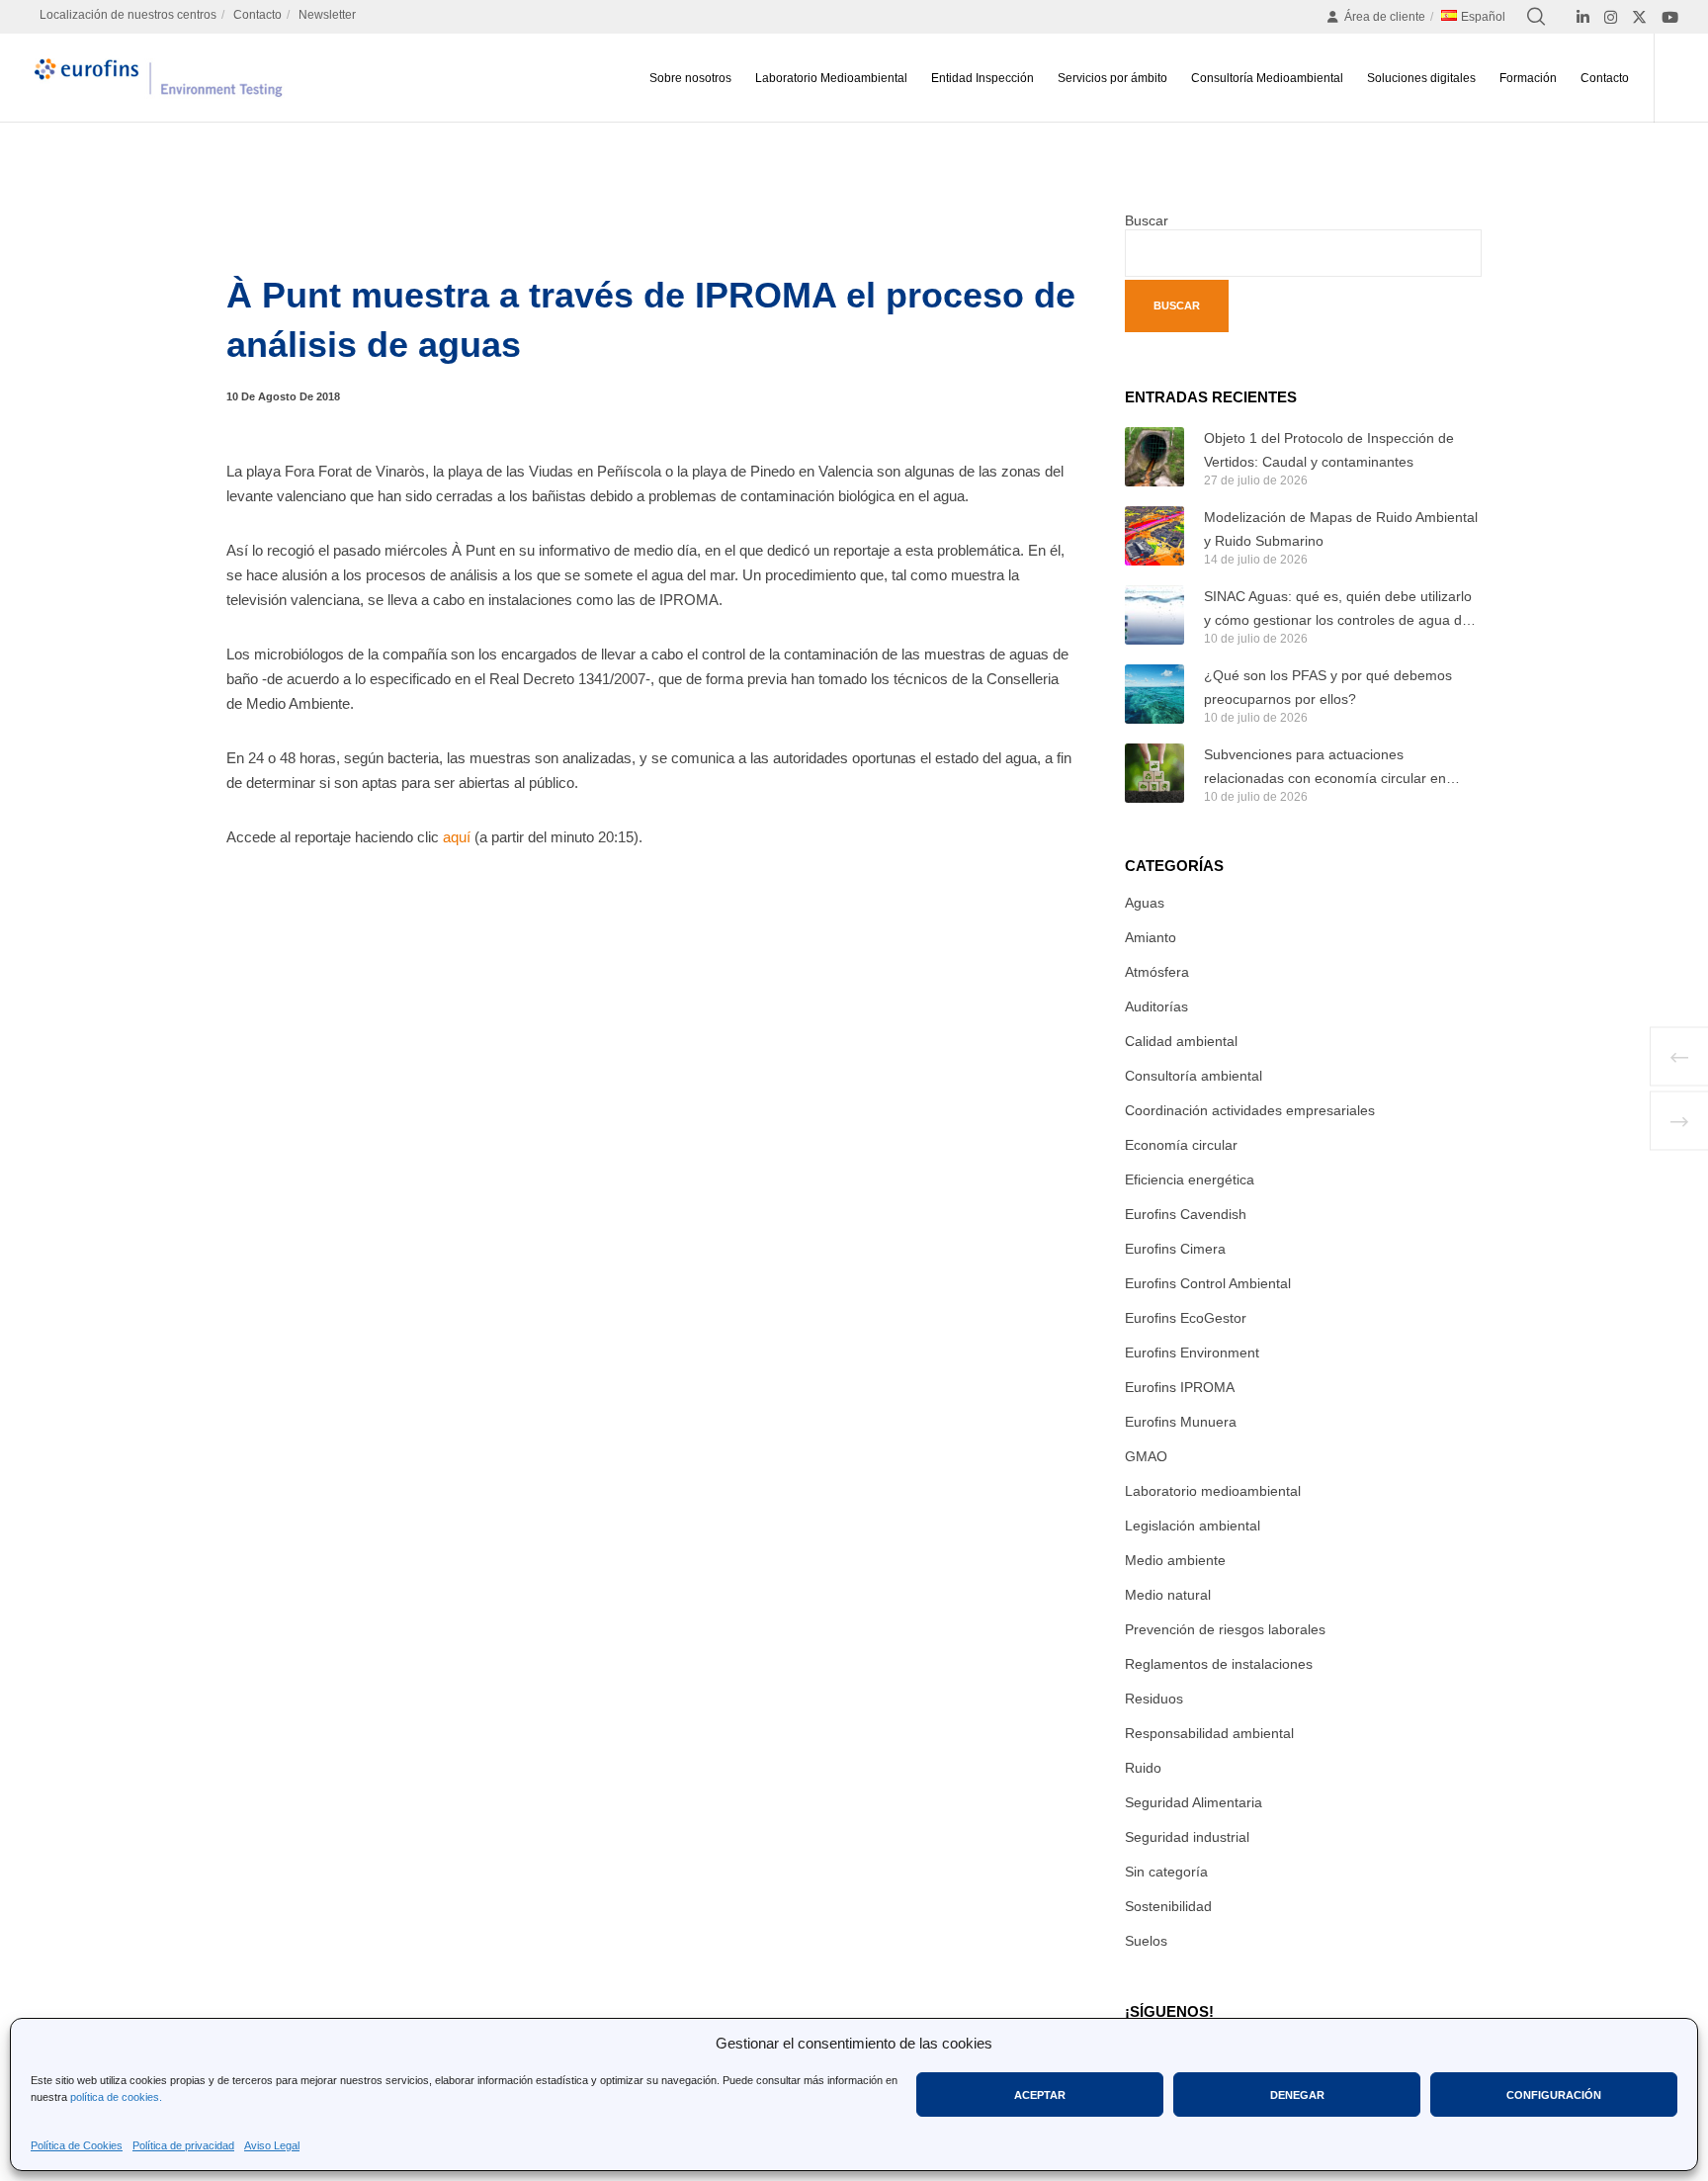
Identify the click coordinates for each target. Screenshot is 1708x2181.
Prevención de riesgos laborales (1225, 1629)
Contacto (257, 15)
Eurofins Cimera (1175, 1249)
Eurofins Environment (1192, 1352)
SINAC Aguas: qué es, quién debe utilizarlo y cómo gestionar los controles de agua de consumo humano (1338, 610)
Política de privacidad (183, 2145)
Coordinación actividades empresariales (1250, 1110)
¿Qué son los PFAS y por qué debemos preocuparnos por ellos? (1328, 687)
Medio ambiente (1175, 1560)
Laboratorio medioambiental (1213, 1491)
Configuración (1554, 2095)
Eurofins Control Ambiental (1208, 1283)
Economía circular (1181, 1145)
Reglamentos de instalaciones (1219, 1664)
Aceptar (1040, 2095)
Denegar (1297, 2095)
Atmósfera (1157, 972)
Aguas (1145, 903)
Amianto (1151, 937)
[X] (1639, 17)
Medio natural (1168, 1595)
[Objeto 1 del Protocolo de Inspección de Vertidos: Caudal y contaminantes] (1154, 457)
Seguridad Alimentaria (1194, 1802)
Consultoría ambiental (1194, 1076)
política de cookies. (116, 2097)
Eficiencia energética (1190, 1179)
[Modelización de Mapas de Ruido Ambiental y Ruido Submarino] (1154, 536)
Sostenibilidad (1168, 1906)
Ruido (1143, 1768)
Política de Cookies (77, 2145)
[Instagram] (1611, 17)
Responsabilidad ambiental (1209, 1733)
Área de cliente (1385, 17)
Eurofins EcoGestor (1186, 1318)
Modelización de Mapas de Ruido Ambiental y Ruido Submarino (1341, 529)
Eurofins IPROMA (1180, 1387)
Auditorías (1156, 1006)
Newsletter (327, 15)
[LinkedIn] (1583, 17)
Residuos (1154, 1699)
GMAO (1146, 1456)
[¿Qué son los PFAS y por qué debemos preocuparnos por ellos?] (1154, 694)
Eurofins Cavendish (1186, 1214)
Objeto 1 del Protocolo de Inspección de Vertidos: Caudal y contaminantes (1329, 450)
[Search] (1536, 17)
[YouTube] (1670, 17)
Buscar (1147, 220)
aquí (457, 837)
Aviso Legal (272, 2145)
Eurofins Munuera (1181, 1422)
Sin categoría (1166, 1872)
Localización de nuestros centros (128, 15)
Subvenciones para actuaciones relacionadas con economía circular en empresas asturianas (1325, 768)
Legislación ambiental (1193, 1526)
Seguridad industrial (1187, 1837)
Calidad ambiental (1181, 1041)
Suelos (1146, 1941)
